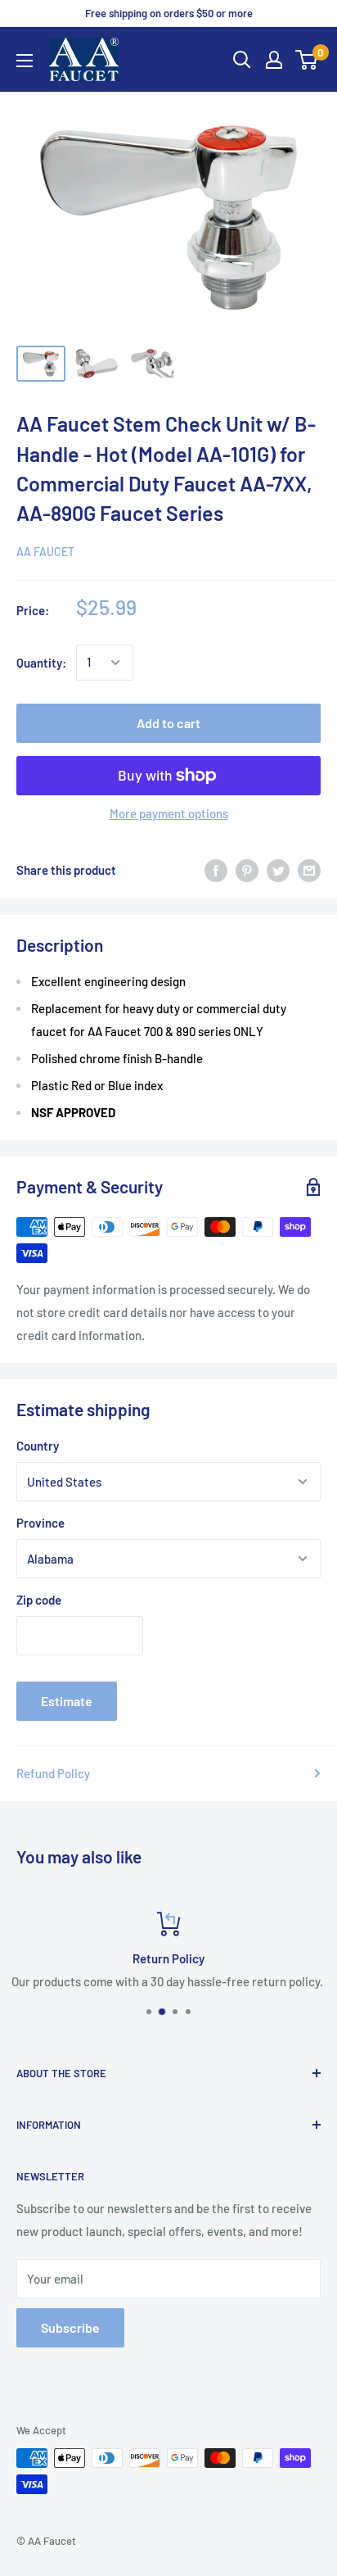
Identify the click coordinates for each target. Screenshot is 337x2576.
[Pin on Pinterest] (247, 870)
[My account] (274, 60)
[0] (307, 60)
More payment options (169, 813)
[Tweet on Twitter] (278, 870)
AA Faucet (45, 552)
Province (40, 1523)
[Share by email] (309, 870)
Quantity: (41, 663)
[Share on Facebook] (216, 870)
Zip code (39, 1600)
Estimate (67, 1701)
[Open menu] (25, 61)
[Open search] (242, 60)
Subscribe (70, 2327)
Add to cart (168, 723)
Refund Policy (53, 1773)
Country (38, 1446)
